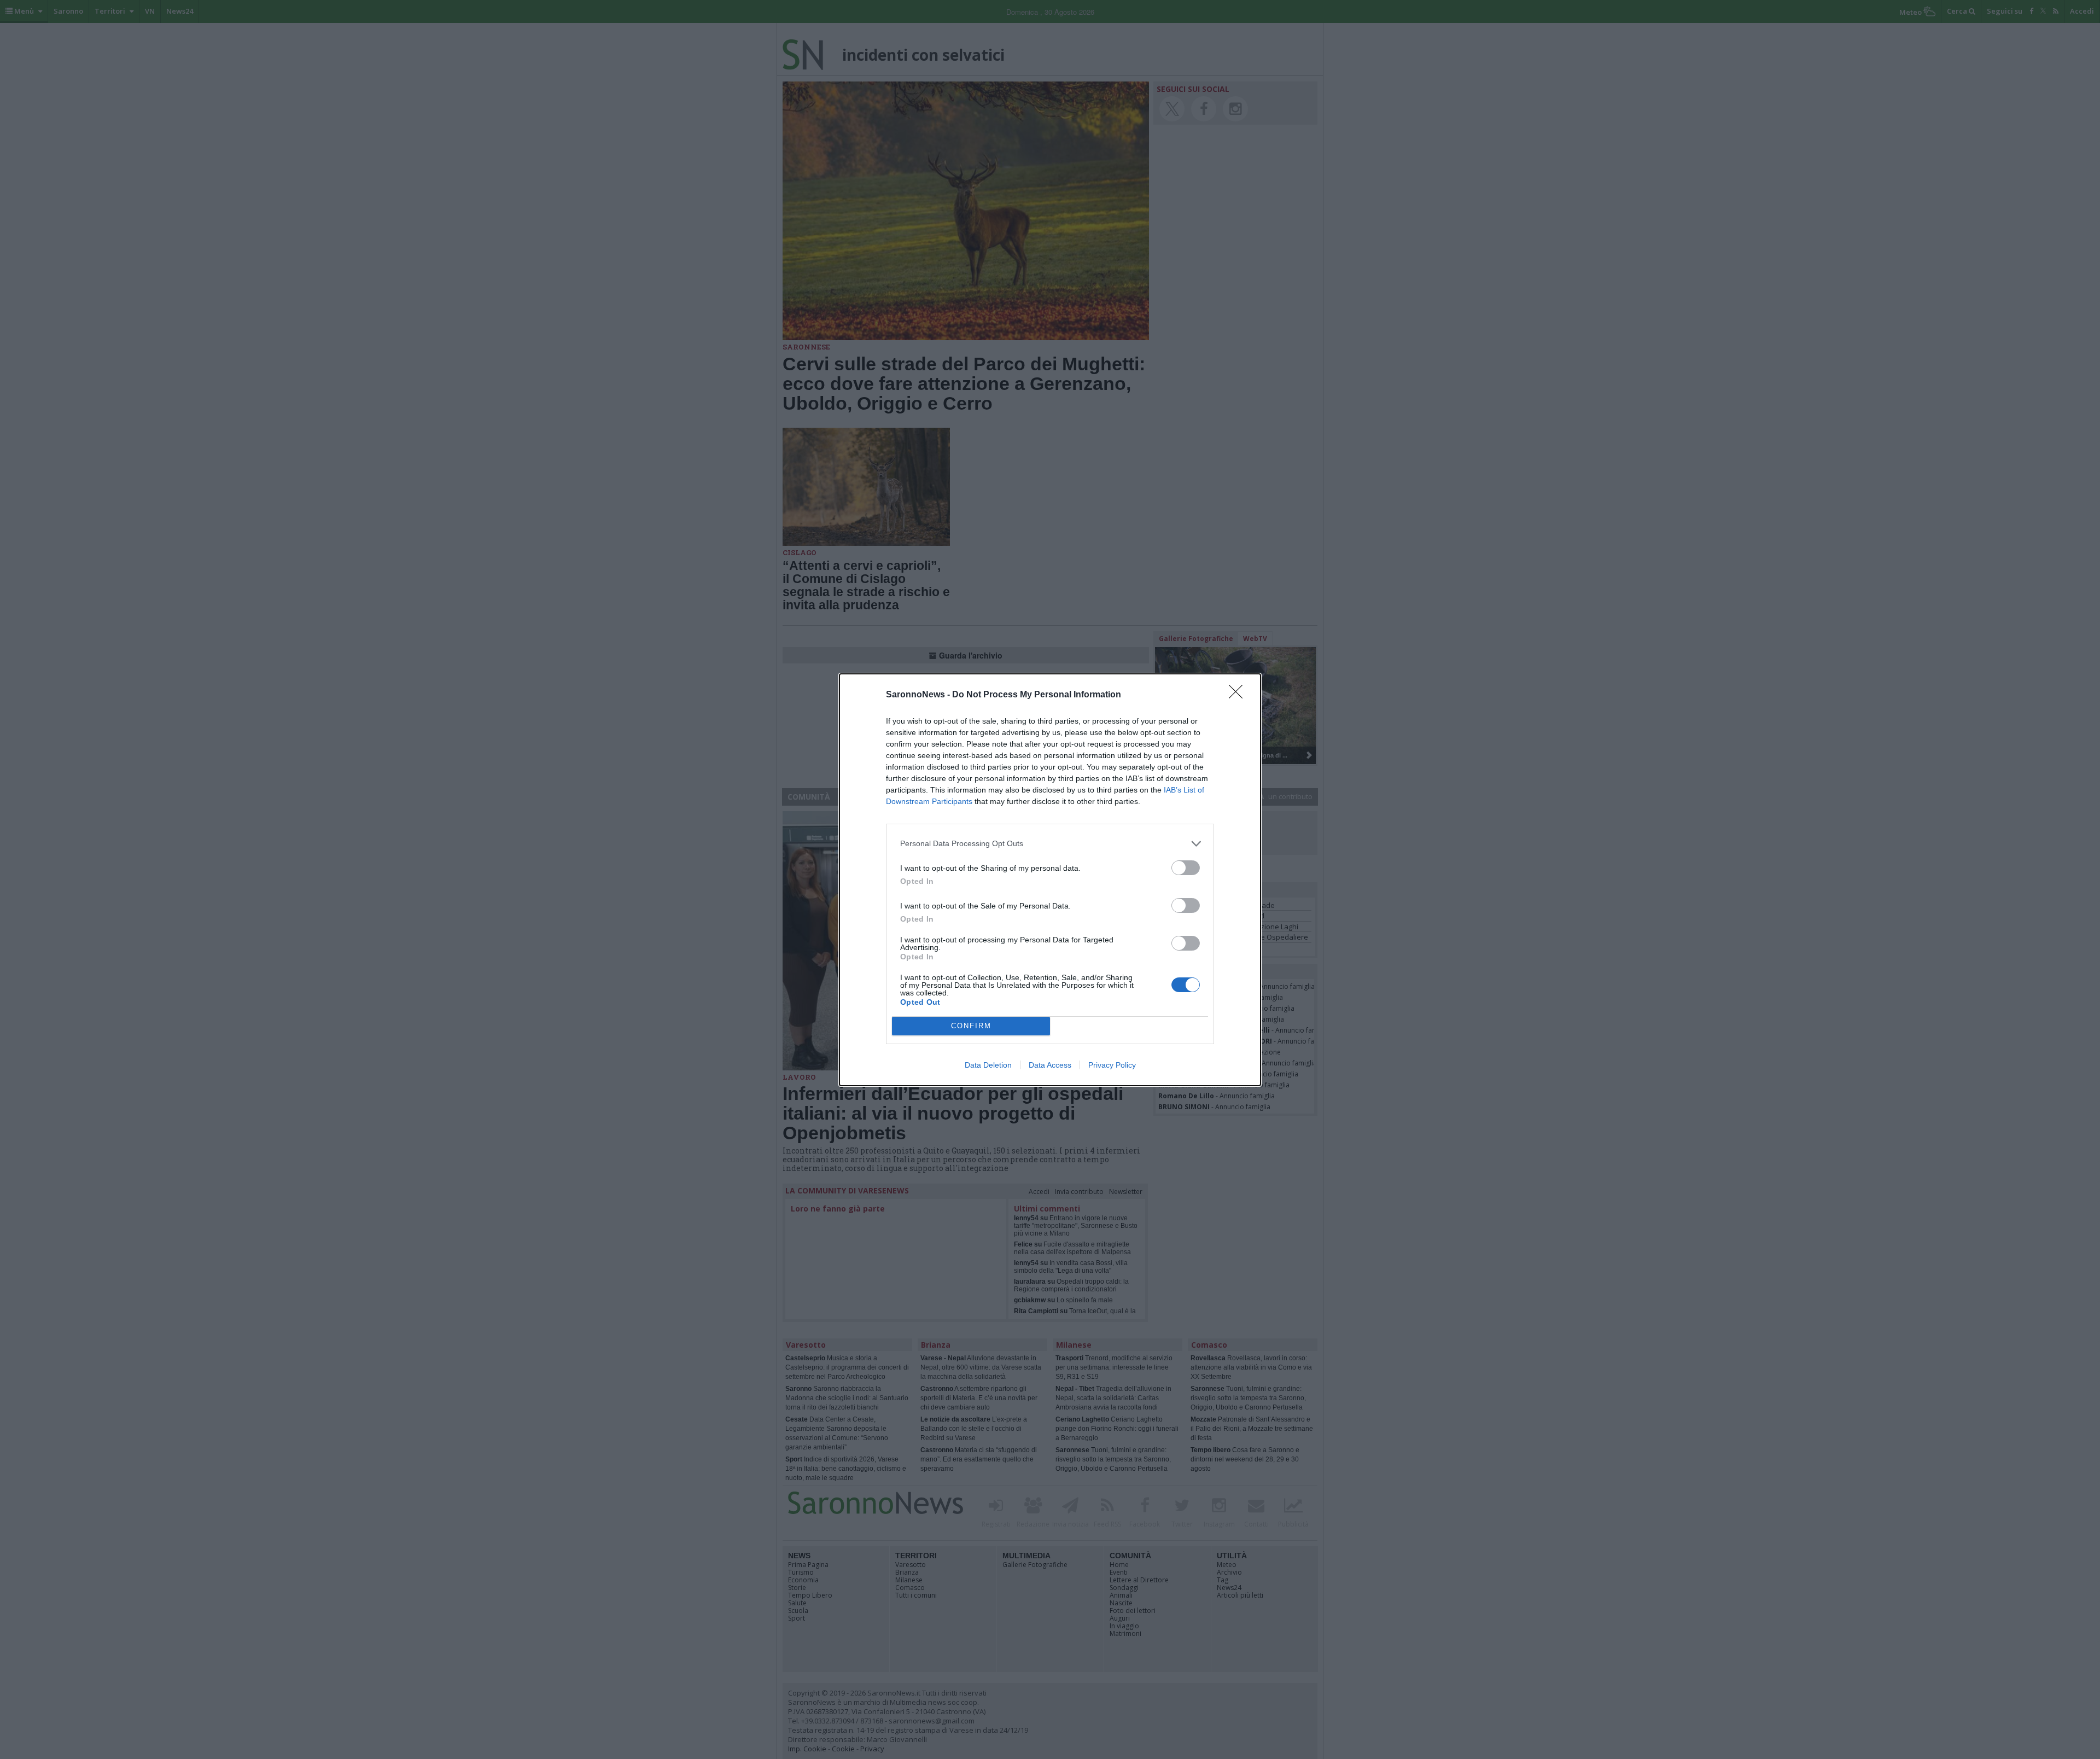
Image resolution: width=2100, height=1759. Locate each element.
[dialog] (1050, 880)
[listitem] (1050, 844)
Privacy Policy (1112, 1065)
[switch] (1186, 868)
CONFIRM (971, 1026)
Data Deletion (988, 1065)
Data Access (1050, 1065)
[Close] (1239, 695)
